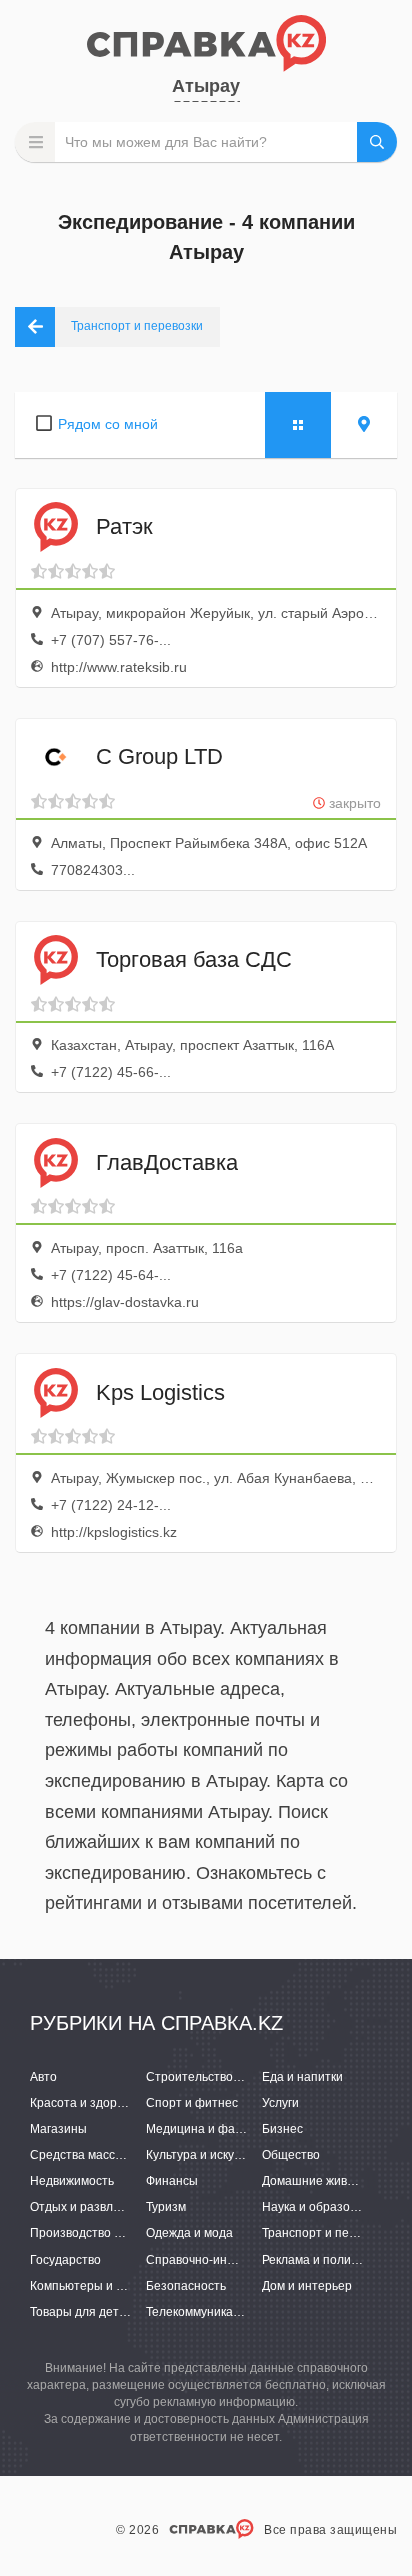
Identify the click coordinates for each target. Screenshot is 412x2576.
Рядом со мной (108, 424)
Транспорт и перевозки (328, 2233)
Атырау (206, 86)
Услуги (280, 2103)
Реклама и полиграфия (327, 2260)
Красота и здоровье (86, 2103)
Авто (43, 2077)
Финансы (172, 2181)
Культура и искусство (205, 2155)
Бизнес (282, 2129)
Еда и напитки (302, 2077)
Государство (65, 2260)
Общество (291, 2155)
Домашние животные (322, 2181)
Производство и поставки (102, 2233)
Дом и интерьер (307, 2286)
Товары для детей (81, 2312)
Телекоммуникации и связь (222, 2312)
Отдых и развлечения (92, 2207)
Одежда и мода (189, 2233)
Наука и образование (323, 2207)
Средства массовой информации (124, 2155)
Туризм (166, 2207)
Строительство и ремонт (217, 2077)
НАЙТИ (377, 142)
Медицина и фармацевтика (224, 2129)
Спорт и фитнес (192, 2103)
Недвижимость (72, 2181)
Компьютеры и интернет (100, 2286)
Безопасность (186, 2286)
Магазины (58, 2129)
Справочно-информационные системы (257, 2260)
